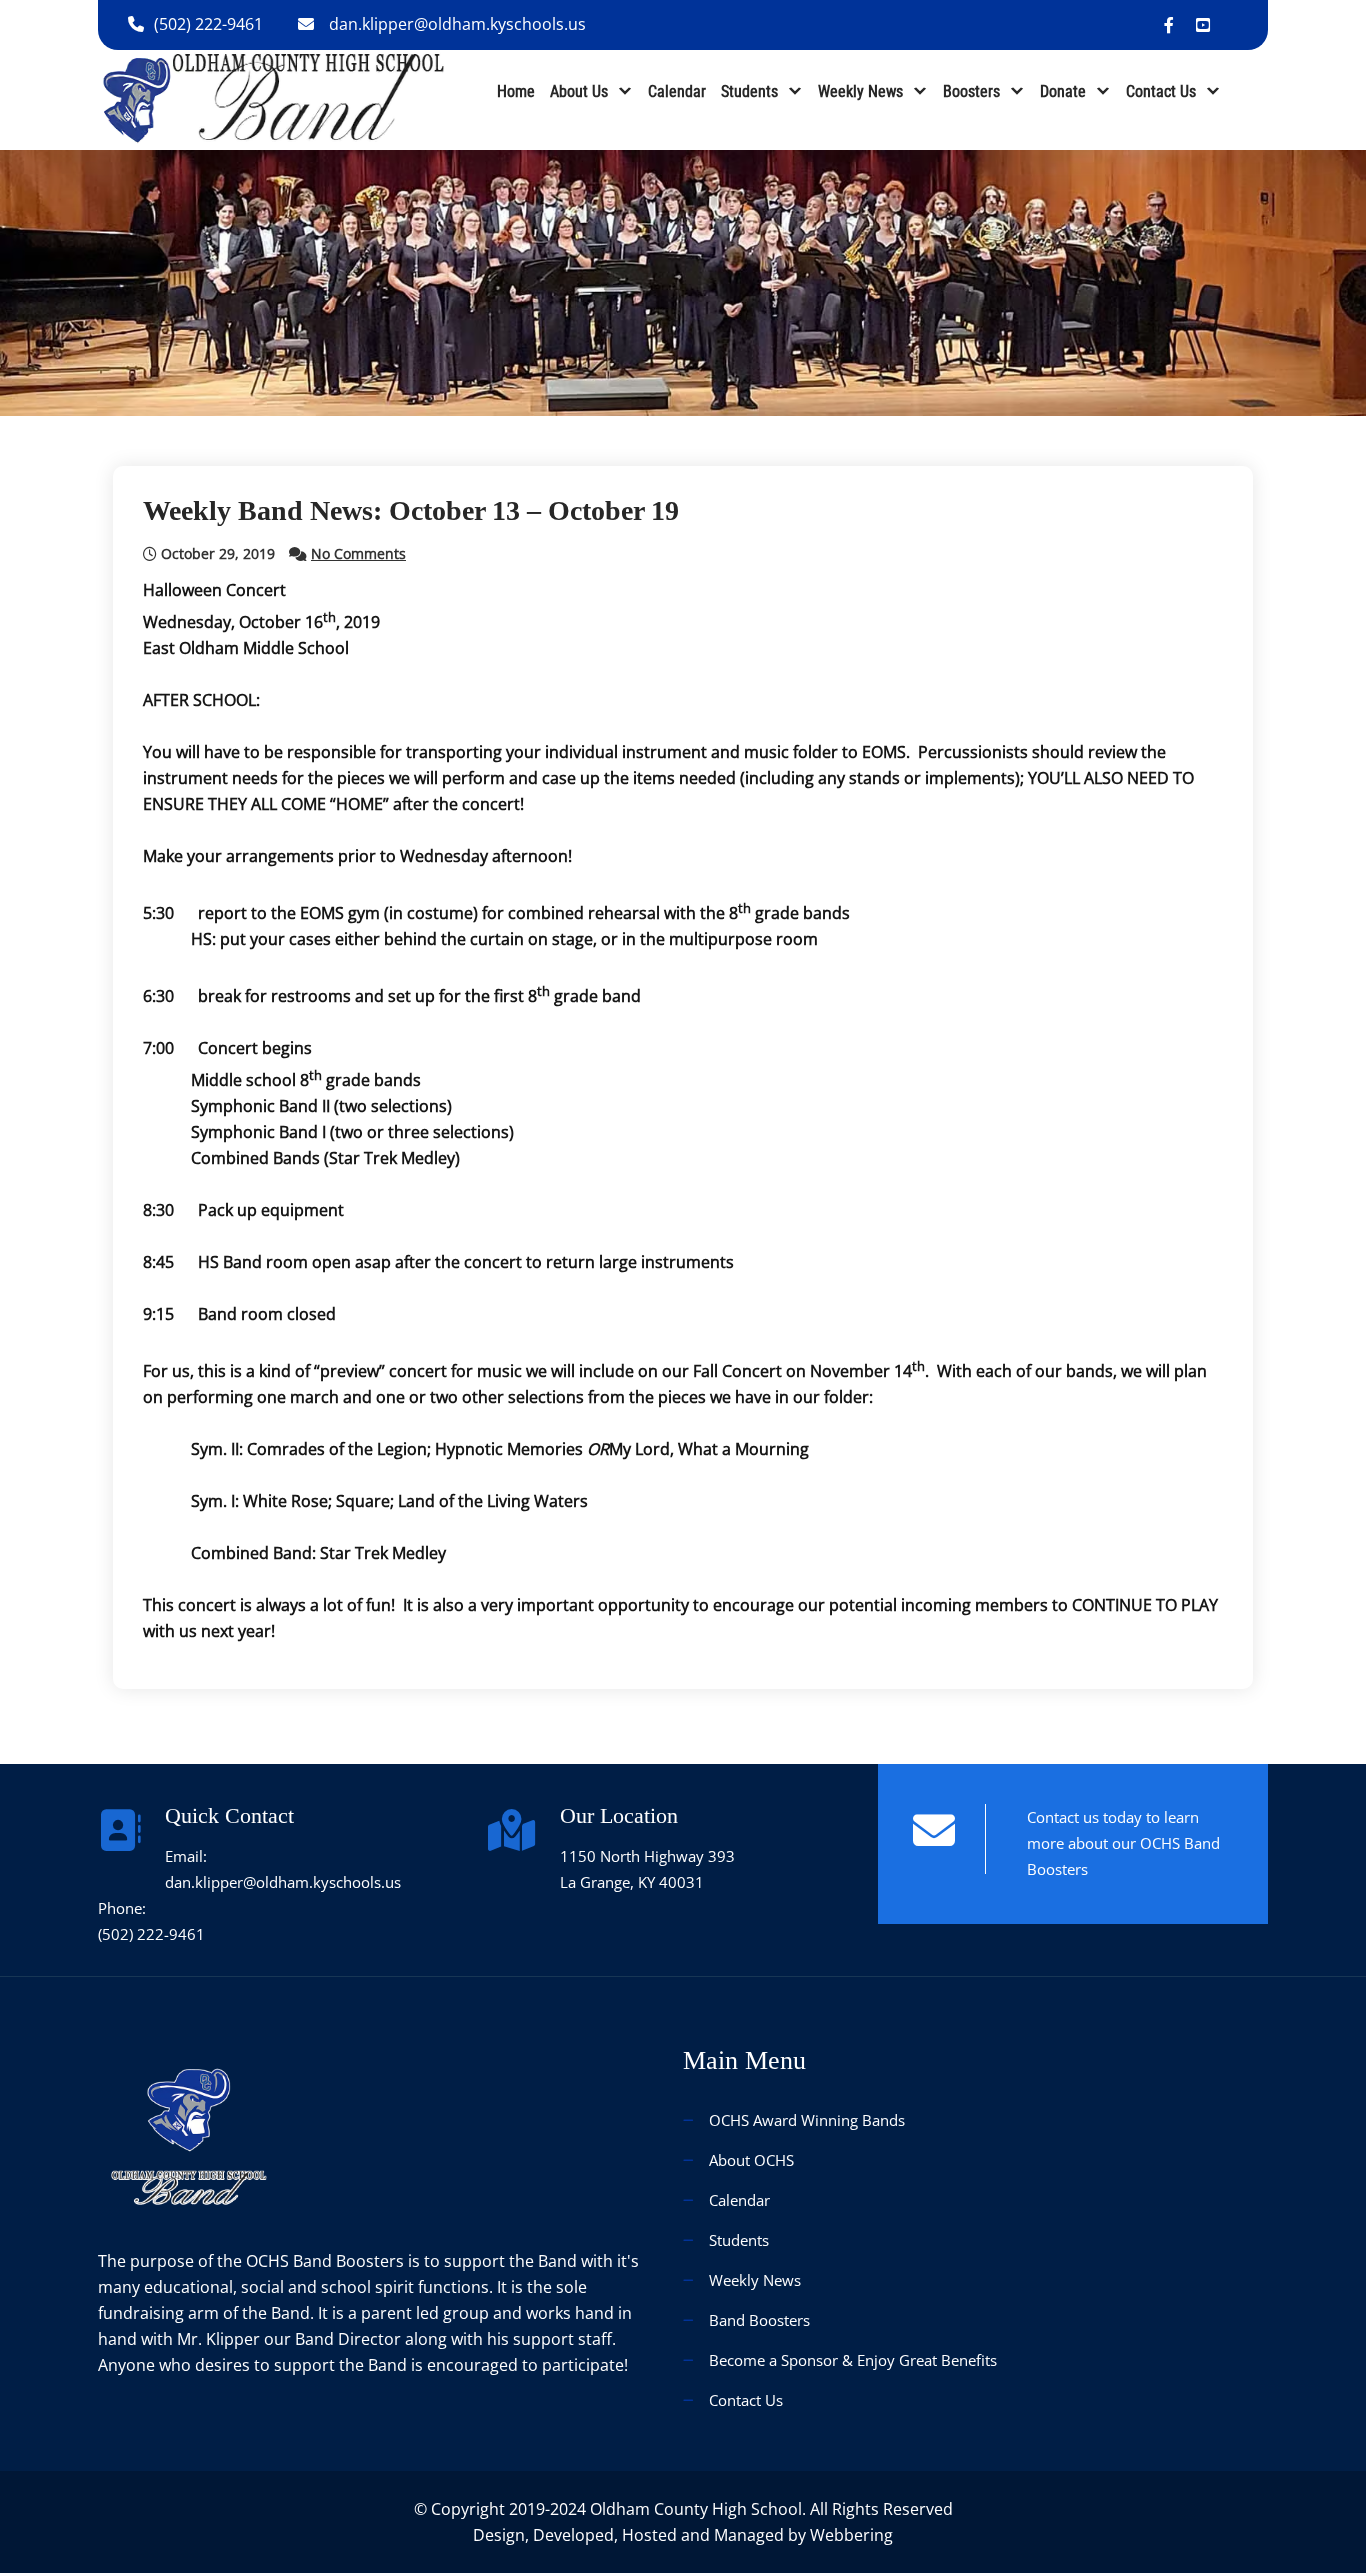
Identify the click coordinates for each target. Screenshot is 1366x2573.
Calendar (677, 91)
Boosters (971, 91)
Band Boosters (759, 2320)
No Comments (358, 553)
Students (749, 91)
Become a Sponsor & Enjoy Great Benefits (853, 2360)
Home (516, 91)
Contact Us (1161, 91)
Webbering (851, 2535)
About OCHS (751, 2160)
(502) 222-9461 (208, 24)
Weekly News (860, 91)
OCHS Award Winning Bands (807, 2120)
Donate (1063, 91)
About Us (579, 91)
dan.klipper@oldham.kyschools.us (457, 24)
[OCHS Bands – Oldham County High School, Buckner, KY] (273, 98)
